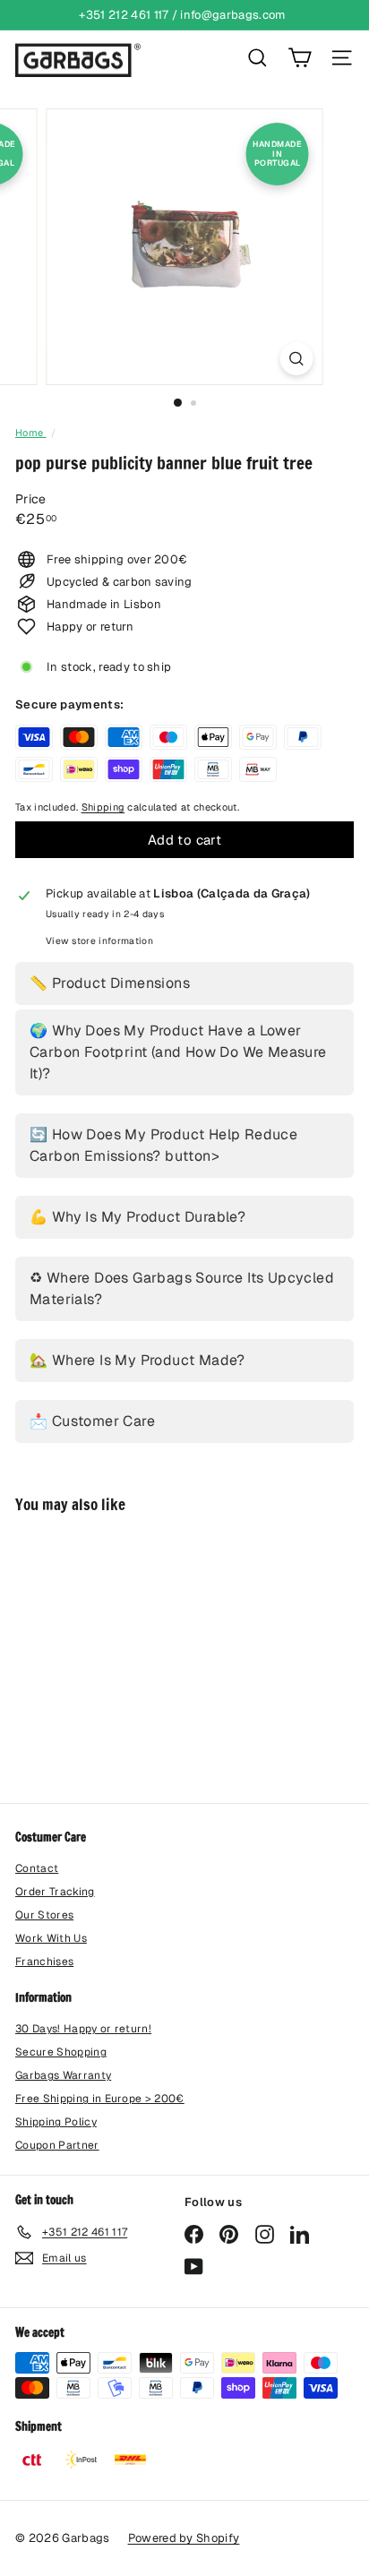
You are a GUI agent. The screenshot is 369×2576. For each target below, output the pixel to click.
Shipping (103, 807)
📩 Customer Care (92, 1421)
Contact (37, 1868)
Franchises (44, 1962)
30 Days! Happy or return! (83, 2029)
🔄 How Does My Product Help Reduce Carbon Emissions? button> (163, 1145)
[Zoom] (297, 359)
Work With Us (51, 1938)
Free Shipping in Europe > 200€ (100, 2099)
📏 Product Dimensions (110, 983)
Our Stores (44, 1915)
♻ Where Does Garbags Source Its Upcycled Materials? (182, 1288)
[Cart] (300, 58)
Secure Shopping (61, 2052)
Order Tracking (55, 1892)
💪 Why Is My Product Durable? (137, 1217)
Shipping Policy (56, 2122)
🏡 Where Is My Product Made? (137, 1360)
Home (31, 433)
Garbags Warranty (63, 2075)
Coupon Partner (57, 2145)
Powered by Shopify (184, 2538)
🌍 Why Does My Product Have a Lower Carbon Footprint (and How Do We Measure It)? (178, 1052)
